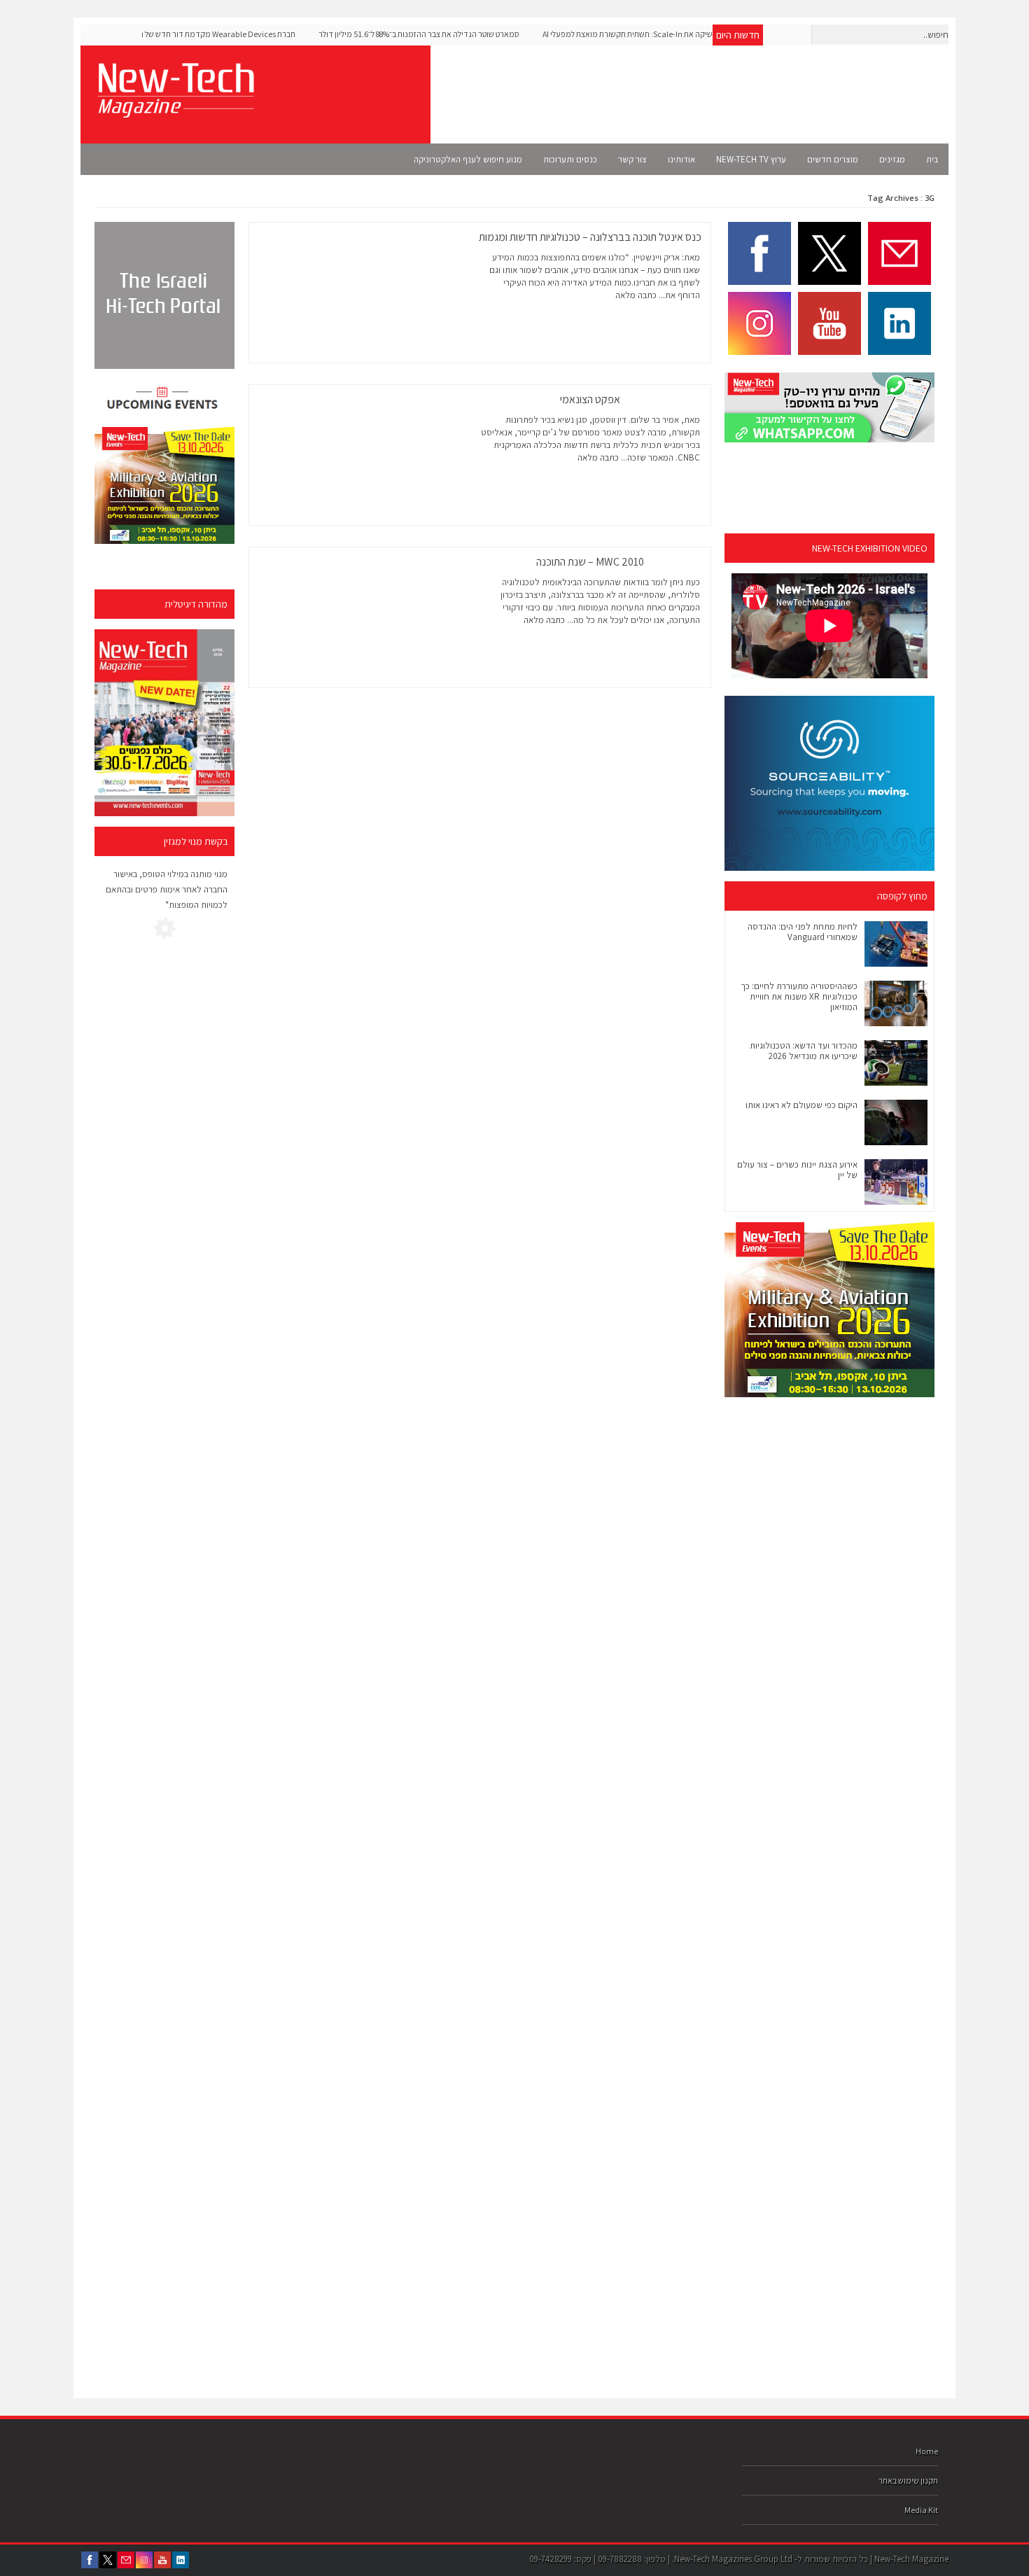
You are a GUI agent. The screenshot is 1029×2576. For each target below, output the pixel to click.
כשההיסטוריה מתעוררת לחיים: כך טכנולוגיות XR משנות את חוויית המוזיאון (799, 996)
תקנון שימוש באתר (908, 2480)
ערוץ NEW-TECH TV (751, 159)
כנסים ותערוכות (570, 159)
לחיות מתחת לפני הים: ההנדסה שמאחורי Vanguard (803, 932)
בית (932, 159)
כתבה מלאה (636, 295)
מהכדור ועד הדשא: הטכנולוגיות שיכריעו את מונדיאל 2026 (804, 1051)
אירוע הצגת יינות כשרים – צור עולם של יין (797, 1170)
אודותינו (681, 159)
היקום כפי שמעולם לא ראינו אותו (801, 1105)
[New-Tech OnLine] (175, 110)
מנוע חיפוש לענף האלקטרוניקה (468, 159)
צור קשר (632, 159)
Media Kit (921, 2510)
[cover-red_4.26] (164, 723)
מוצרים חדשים (833, 159)
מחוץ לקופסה (902, 896)
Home (927, 2451)
